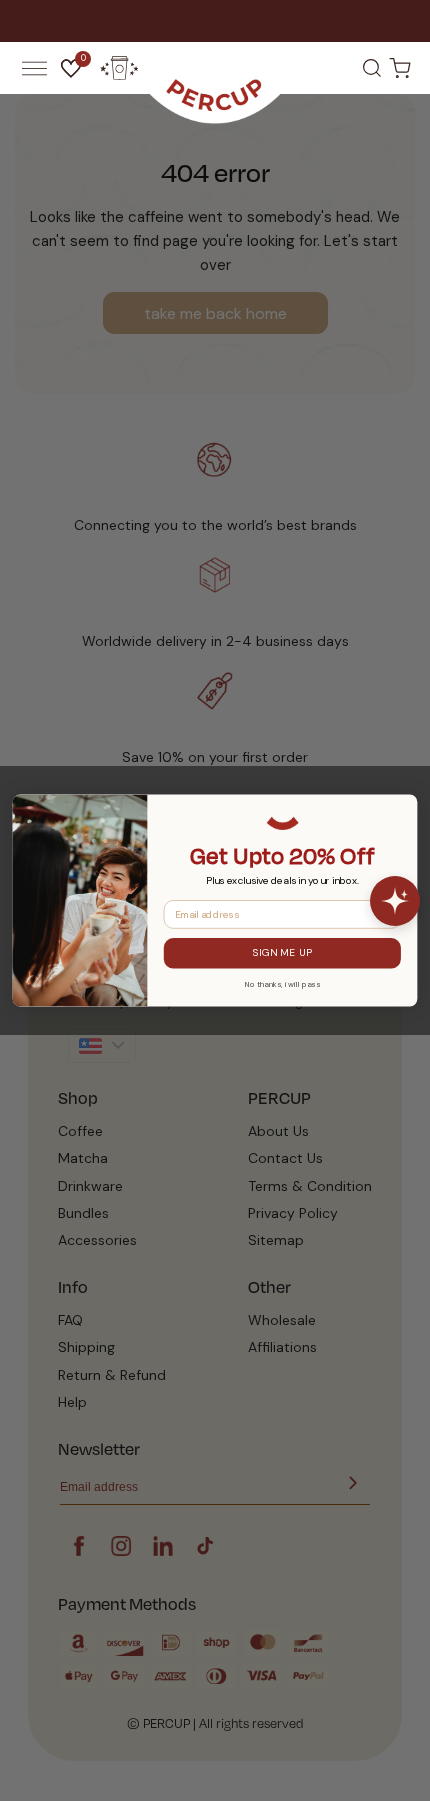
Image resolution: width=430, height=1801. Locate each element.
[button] (34, 68)
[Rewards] (119, 68)
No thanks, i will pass (282, 984)
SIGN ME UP (282, 952)
